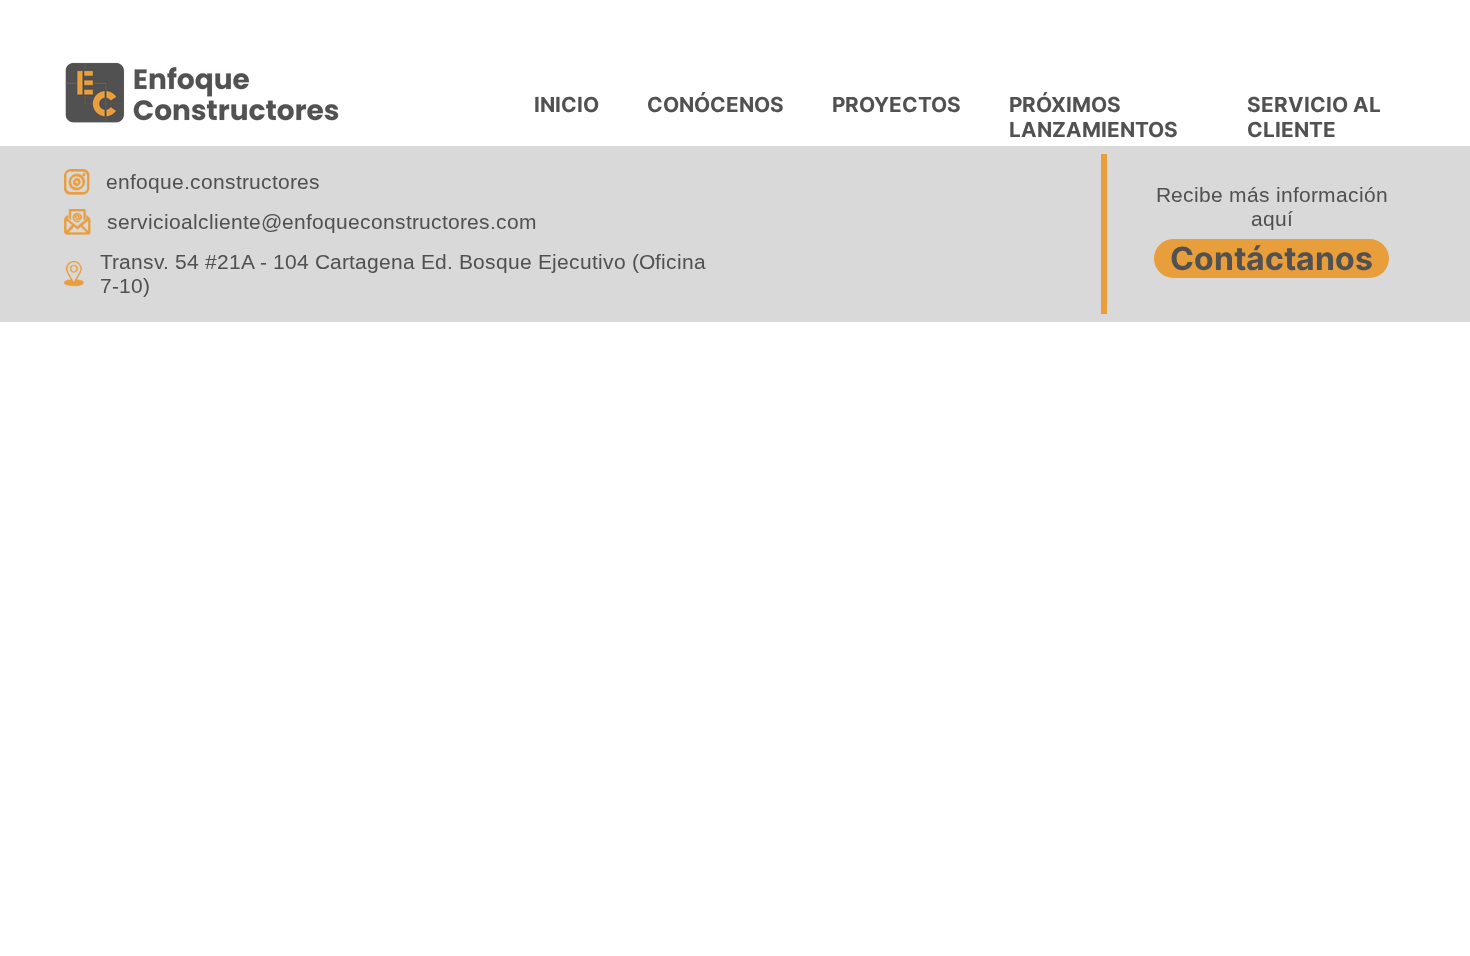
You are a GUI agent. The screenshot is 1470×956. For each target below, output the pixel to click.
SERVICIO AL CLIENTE (1314, 115)
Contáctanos (1271, 258)
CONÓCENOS (715, 104)
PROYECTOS (896, 104)
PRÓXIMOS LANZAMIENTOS (1093, 115)
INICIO (566, 104)
